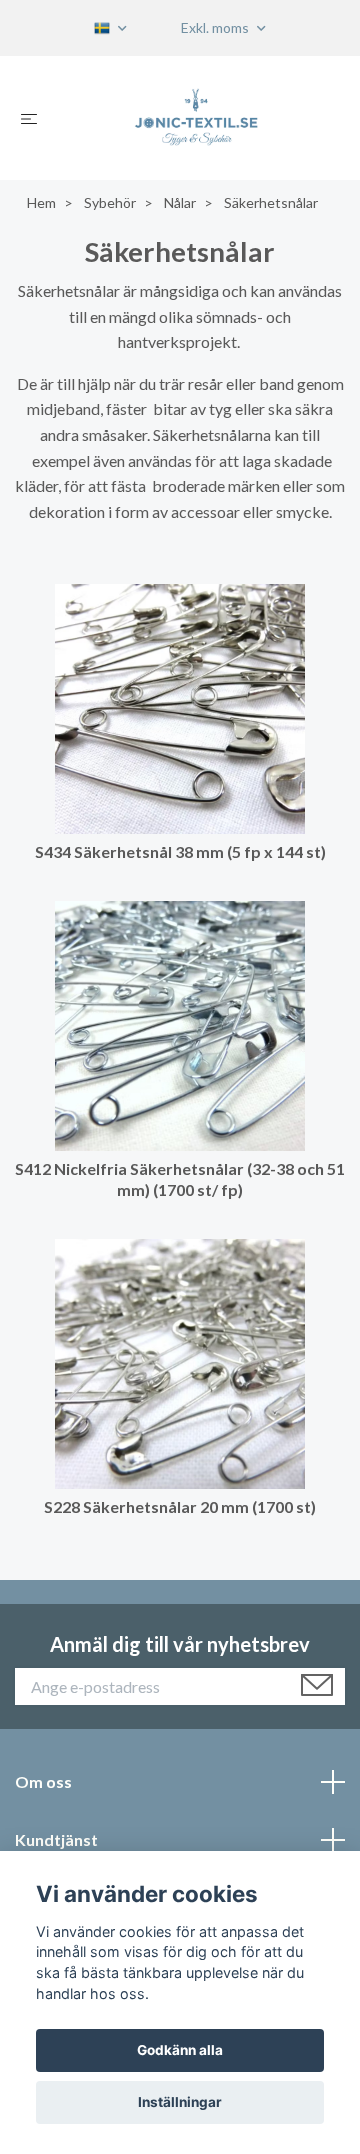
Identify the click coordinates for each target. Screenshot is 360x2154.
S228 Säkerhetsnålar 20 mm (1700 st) (180, 1506)
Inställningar (180, 2102)
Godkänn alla (180, 2050)
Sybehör (110, 202)
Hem (41, 202)
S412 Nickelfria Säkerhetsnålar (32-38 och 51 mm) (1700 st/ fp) (180, 1179)
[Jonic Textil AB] (196, 118)
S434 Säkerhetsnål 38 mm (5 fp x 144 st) (180, 851)
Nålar (180, 202)
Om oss (43, 1781)
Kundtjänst (56, 1839)
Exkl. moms (216, 27)
